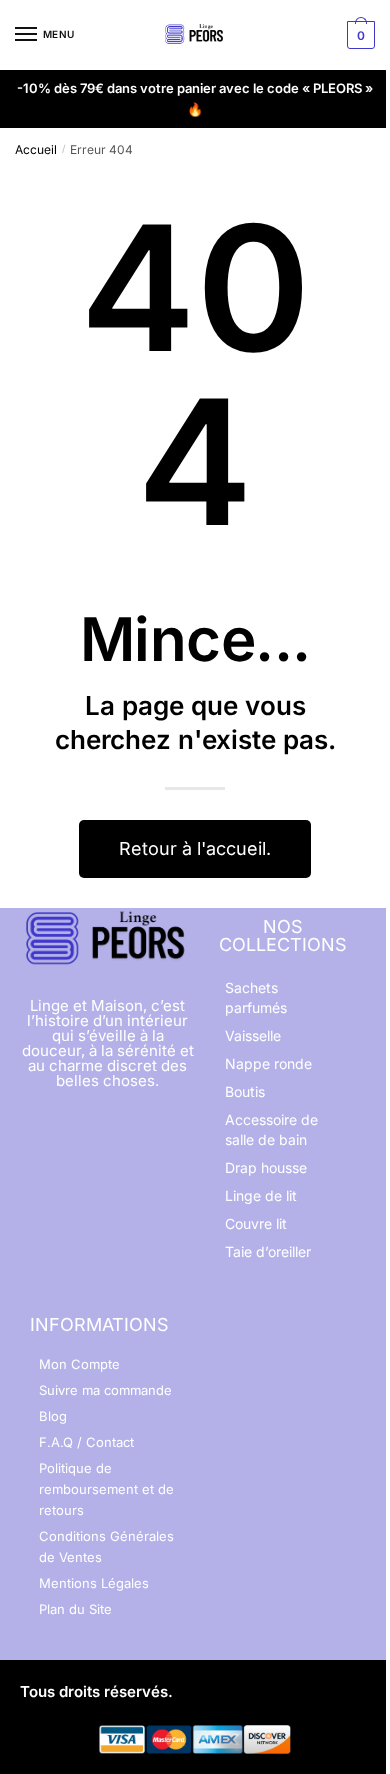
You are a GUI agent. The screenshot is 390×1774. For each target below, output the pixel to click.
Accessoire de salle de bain (271, 1129)
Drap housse (266, 1167)
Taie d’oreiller (268, 1251)
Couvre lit (256, 1223)
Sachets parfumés (256, 997)
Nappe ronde (268, 1063)
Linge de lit (261, 1195)
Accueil (36, 149)
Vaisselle (253, 1035)
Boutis (245, 1091)
